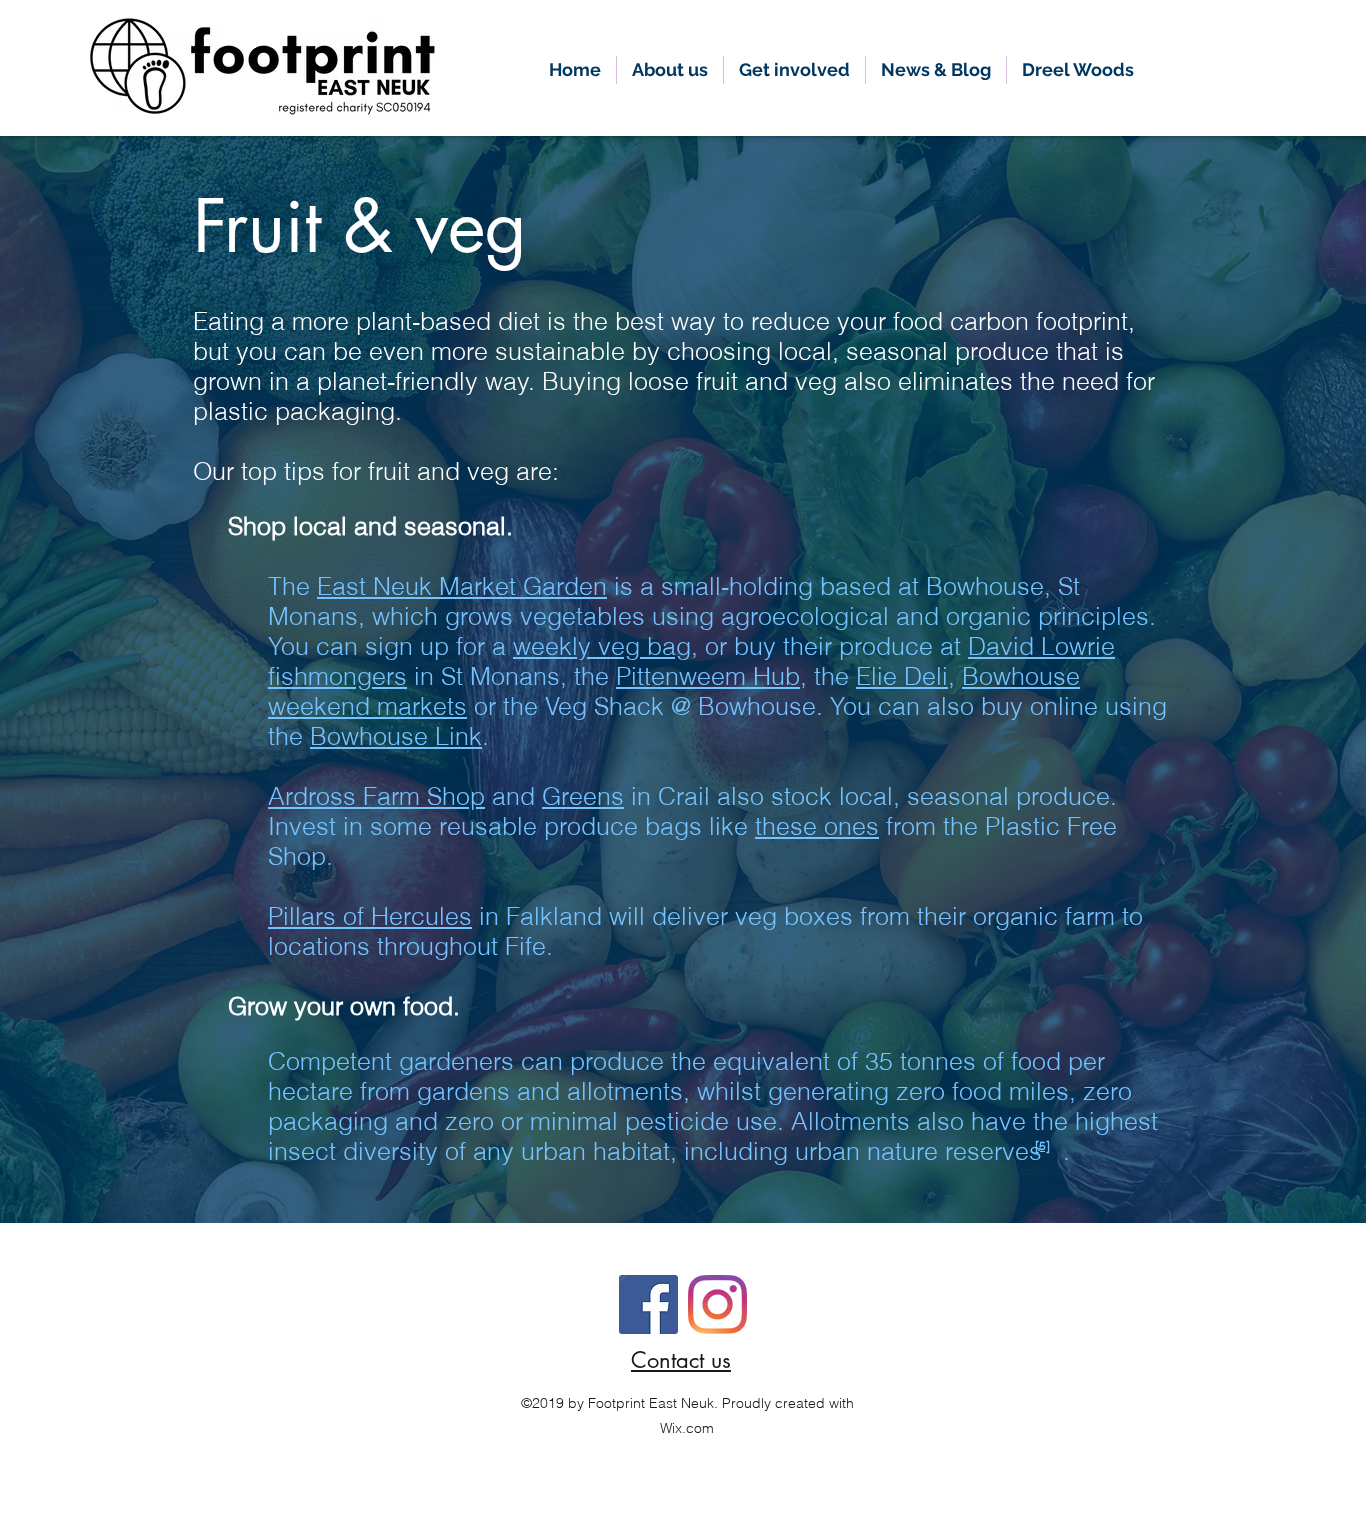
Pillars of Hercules (370, 916)
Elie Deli (902, 676)
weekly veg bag (602, 646)
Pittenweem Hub (708, 676)
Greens (583, 796)
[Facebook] (648, 1304)
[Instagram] (717, 1304)
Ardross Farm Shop (376, 796)
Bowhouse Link (396, 736)
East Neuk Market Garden (462, 586)
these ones (817, 826)
